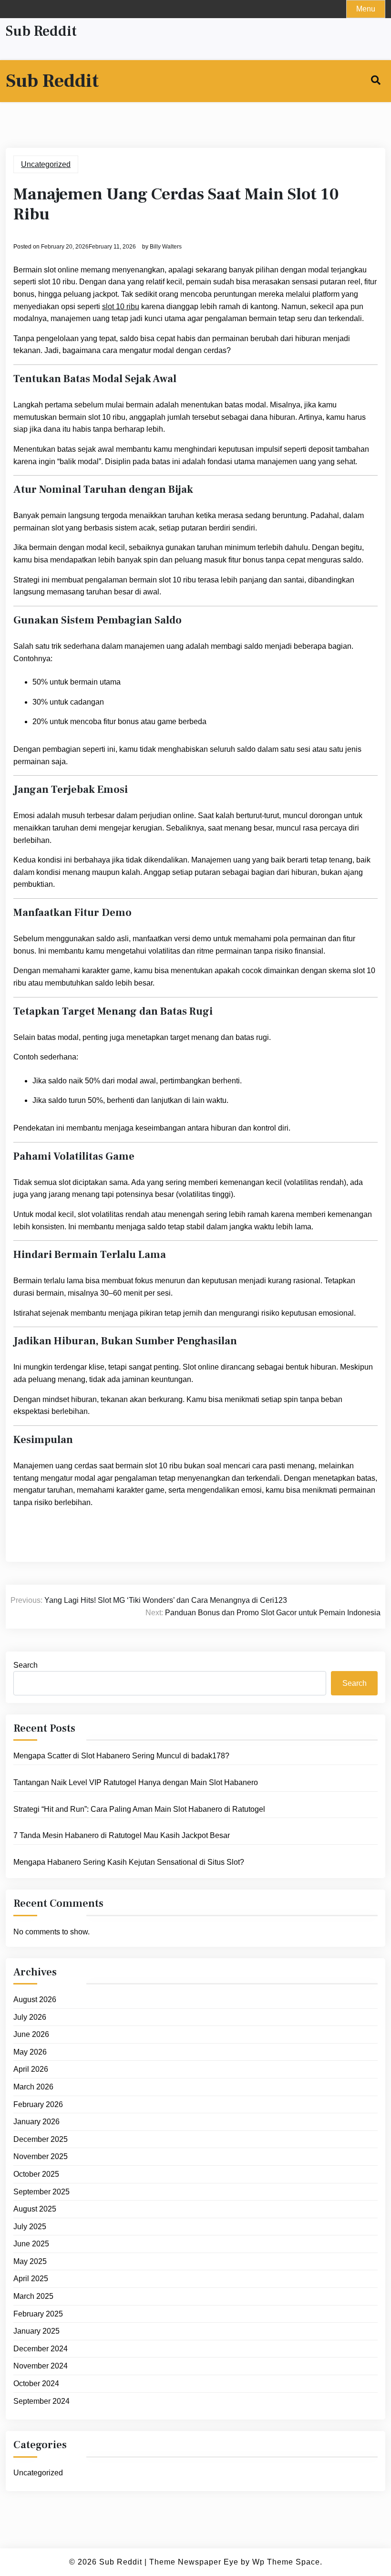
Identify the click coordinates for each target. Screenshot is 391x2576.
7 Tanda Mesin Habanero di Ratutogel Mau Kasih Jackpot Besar (122, 1835)
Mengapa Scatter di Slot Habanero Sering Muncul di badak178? (121, 1756)
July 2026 (30, 2017)
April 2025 (31, 2279)
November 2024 (41, 2366)
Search (26, 1665)
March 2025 (33, 2296)
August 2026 (35, 2000)
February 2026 (38, 2104)
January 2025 (36, 2331)
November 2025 (41, 2156)
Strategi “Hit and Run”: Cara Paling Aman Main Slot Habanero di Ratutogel (139, 1809)
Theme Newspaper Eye (194, 2562)
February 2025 (38, 2314)
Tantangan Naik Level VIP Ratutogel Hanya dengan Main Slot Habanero (136, 1782)
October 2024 (36, 2384)
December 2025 (41, 2139)
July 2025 (30, 2227)
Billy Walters (166, 247)
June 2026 (31, 2034)
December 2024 (41, 2349)
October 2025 (36, 2174)
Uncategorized (46, 164)
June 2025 (31, 2244)
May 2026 (30, 2052)
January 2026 (36, 2122)
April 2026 (31, 2069)
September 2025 (41, 2192)
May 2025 (30, 2261)
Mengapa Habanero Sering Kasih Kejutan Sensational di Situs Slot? (129, 1862)
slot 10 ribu (121, 306)
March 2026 (33, 2087)
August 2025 (35, 2209)
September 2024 (41, 2401)
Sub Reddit (41, 31)
